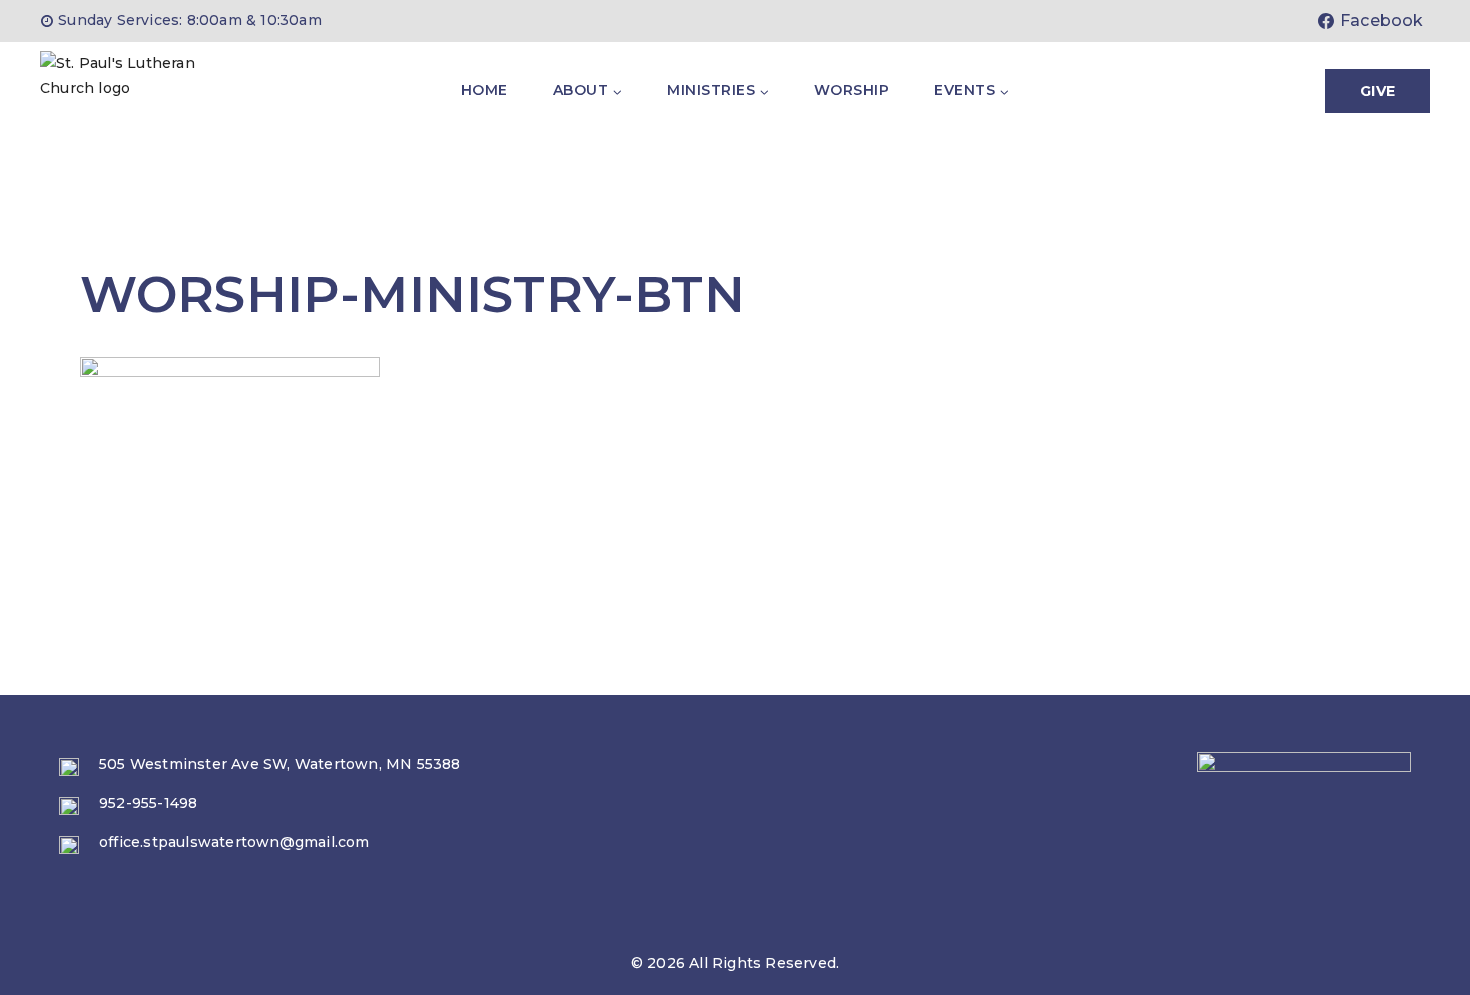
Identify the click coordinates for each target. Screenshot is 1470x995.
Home (484, 90)
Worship (852, 90)
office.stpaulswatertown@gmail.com (234, 842)
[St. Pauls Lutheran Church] (140, 90)
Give (1377, 91)
